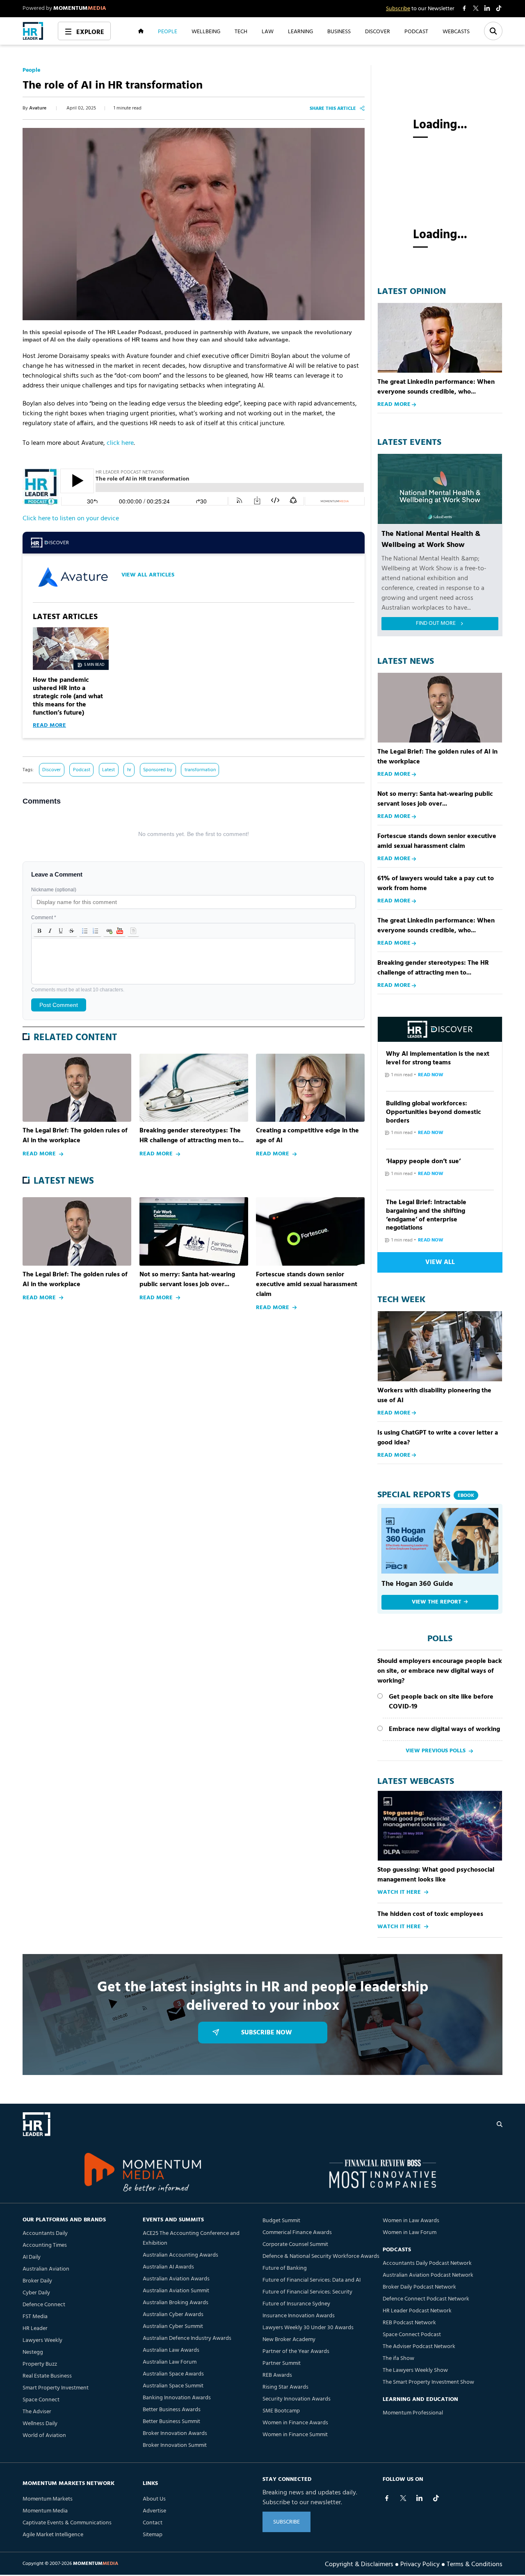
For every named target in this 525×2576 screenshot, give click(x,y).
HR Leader (35, 2329)
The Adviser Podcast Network (419, 2347)
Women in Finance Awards (295, 2423)
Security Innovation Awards (297, 2399)
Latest (108, 770)
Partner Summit (282, 2363)
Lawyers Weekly (42, 2340)
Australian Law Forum (170, 2362)
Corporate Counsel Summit (295, 2245)
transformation (200, 770)
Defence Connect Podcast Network (426, 2299)
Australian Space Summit (173, 2386)
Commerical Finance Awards (297, 2233)
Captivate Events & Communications (67, 2523)
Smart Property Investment (56, 2388)
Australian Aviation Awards (176, 2279)
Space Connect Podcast (412, 2335)
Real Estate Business (47, 2376)
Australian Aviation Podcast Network (428, 2275)
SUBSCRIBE (286, 2522)
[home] (33, 31)
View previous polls (436, 1751)
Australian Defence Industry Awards (187, 2338)
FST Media (35, 2317)
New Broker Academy (289, 2340)
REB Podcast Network (409, 2323)
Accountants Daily (45, 2233)
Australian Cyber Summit (173, 2327)
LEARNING (300, 31)
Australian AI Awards (168, 2267)
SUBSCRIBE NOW (267, 2033)
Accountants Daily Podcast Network (427, 2263)
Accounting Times (45, 2245)
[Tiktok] (436, 2498)
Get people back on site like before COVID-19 (441, 1702)
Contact (153, 2523)
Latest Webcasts (416, 1782)
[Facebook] (387, 2498)
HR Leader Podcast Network (417, 2311)
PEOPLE (168, 31)
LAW (268, 31)
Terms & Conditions (475, 2564)
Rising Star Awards (285, 2387)
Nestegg (33, 2352)
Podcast (82, 770)
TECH (241, 31)
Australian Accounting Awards (180, 2255)
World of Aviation (44, 2436)
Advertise (154, 2511)
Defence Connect (44, 2305)
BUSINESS (339, 31)
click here (120, 443)
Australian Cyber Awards (173, 2315)
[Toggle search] (493, 31)
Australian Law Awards (171, 2350)
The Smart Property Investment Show (428, 2382)
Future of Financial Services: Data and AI (312, 2280)
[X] (403, 2498)
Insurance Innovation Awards (299, 2316)
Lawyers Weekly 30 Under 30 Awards (308, 2328)
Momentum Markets (48, 2499)
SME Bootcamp (281, 2411)
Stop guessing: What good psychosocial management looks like (436, 1875)
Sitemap (153, 2535)
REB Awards (277, 2375)
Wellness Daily (40, 2424)
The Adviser (37, 2412)
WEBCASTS (456, 31)
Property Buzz (40, 2364)
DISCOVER (378, 31)
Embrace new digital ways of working (444, 1729)
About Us (154, 2499)
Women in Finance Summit (295, 2435)
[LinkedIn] (420, 2498)
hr (129, 770)
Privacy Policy (420, 2564)
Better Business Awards (172, 2410)
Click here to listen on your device (71, 519)
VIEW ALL (440, 1262)
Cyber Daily (36, 2293)
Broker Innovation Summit (175, 2445)
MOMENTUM (80, 8)
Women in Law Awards (411, 2221)
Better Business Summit (171, 2422)
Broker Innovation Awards (175, 2434)
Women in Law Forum (410, 2233)
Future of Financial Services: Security (307, 2292)
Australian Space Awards (173, 2374)
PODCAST (416, 31)
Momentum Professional (413, 2413)
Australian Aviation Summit (176, 2291)
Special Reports (426, 1495)
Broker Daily (37, 2281)
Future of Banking (285, 2268)
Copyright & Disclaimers (359, 2564)
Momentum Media (45, 2511)
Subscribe (398, 9)
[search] (500, 2124)
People (31, 71)
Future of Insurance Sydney (296, 2304)
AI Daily (32, 2257)
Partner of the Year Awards (296, 2352)
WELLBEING (206, 31)
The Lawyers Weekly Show (415, 2370)
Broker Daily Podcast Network (419, 2287)
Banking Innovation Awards (177, 2398)
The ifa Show (398, 2358)
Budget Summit (281, 2221)
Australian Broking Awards (176, 2303)
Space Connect (41, 2400)
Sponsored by (158, 770)
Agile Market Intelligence (53, 2535)
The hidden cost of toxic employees (430, 1914)
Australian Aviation (46, 2269)
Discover (51, 770)
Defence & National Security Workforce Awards (321, 2256)
